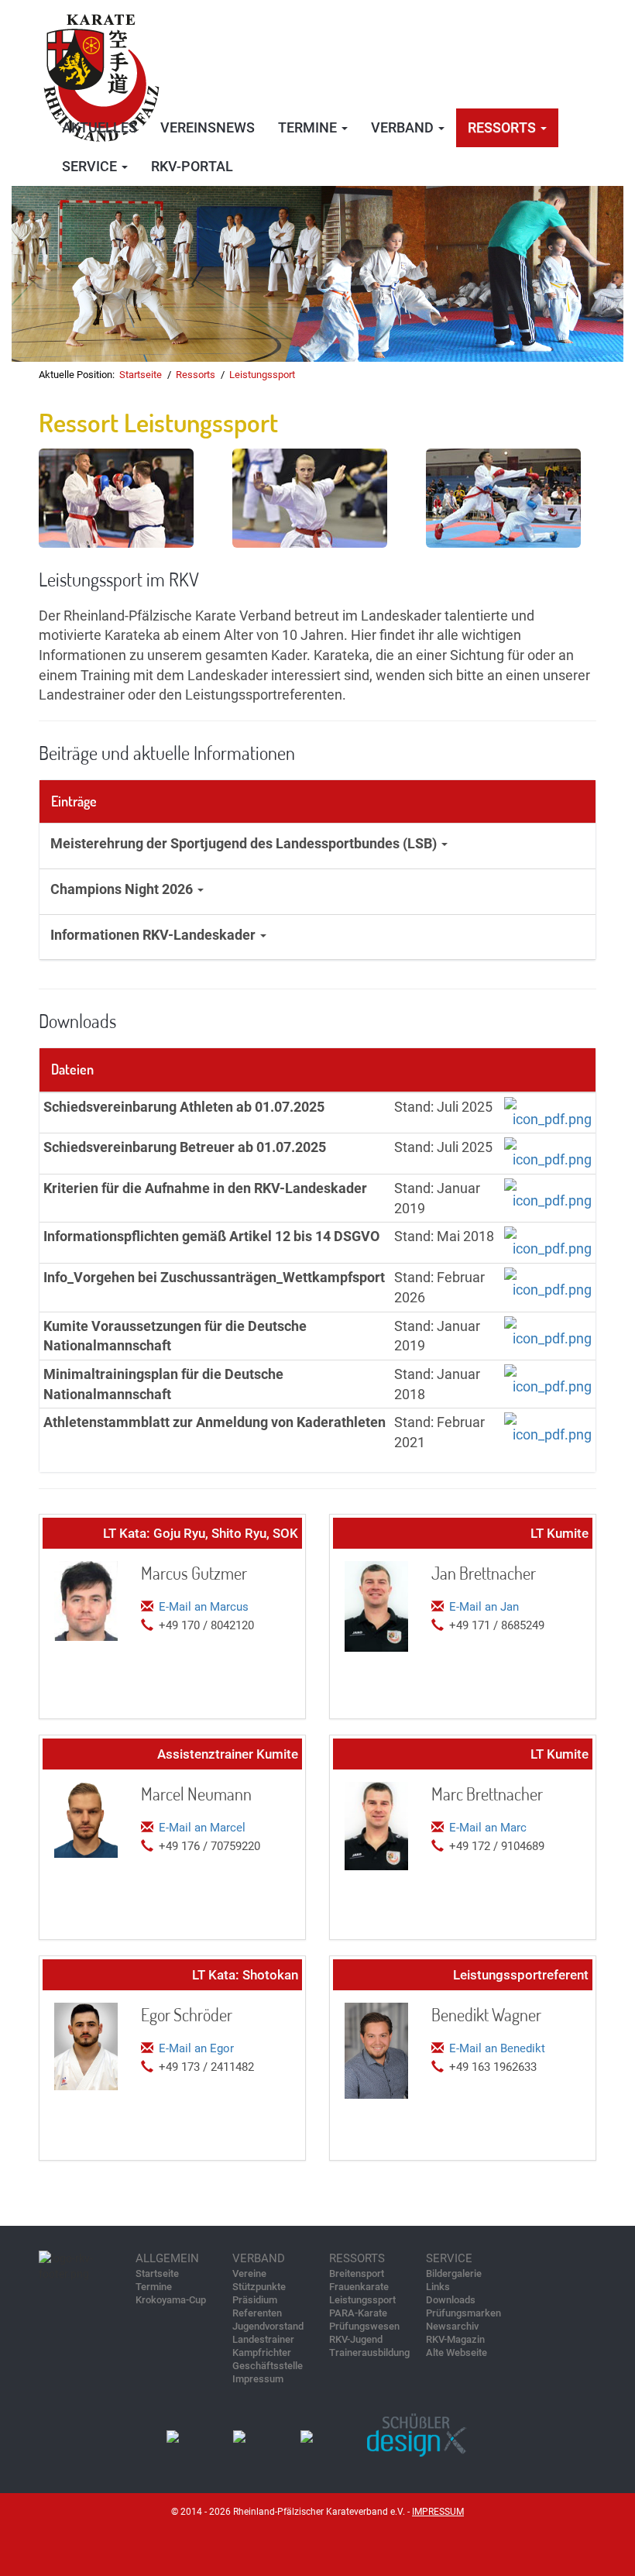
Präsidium (255, 2300)
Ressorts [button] (503, 127)
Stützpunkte (259, 2287)
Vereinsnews (208, 127)
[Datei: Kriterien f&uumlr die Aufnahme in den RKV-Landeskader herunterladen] (548, 1193)
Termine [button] (309, 127)
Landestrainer (263, 2339)
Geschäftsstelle (268, 2366)
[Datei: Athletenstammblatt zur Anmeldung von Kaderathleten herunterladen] (548, 1427)
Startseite (141, 375)
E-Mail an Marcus (204, 1607)
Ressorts (196, 375)
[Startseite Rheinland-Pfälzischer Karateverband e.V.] (101, 73)
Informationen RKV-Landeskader (154, 935)
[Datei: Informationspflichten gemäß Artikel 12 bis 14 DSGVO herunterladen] (548, 1242)
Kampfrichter (262, 2352)
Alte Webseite (457, 2352)
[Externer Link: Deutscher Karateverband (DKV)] (173, 2436)
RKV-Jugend (356, 2339)
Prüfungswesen (364, 2326)
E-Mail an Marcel (202, 1828)
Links (438, 2287)
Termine (154, 2287)
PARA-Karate (358, 2313)
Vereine (249, 2273)
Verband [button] (404, 127)
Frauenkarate (359, 2287)
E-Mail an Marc (488, 1828)
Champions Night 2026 (123, 889)
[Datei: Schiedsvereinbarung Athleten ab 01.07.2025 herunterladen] (548, 1111)
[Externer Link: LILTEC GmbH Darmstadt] (307, 2436)
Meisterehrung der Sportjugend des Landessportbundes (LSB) (245, 843)
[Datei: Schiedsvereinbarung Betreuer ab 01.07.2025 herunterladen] (548, 1152)
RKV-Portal (192, 166)
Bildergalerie (454, 2273)
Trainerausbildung (369, 2352)
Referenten (257, 2313)
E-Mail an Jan (484, 1607)
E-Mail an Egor (196, 2048)
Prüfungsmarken (463, 2313)
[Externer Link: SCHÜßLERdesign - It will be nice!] (419, 2436)
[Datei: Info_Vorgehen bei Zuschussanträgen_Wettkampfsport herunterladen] (548, 1283)
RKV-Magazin (455, 2339)
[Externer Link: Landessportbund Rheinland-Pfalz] (240, 2436)
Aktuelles (100, 127)
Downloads (451, 2300)
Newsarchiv (452, 2326)
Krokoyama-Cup (171, 2300)
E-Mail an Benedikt (497, 2048)
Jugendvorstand (268, 2326)
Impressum (258, 2379)
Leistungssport (262, 375)
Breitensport (357, 2273)
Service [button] (91, 166)
